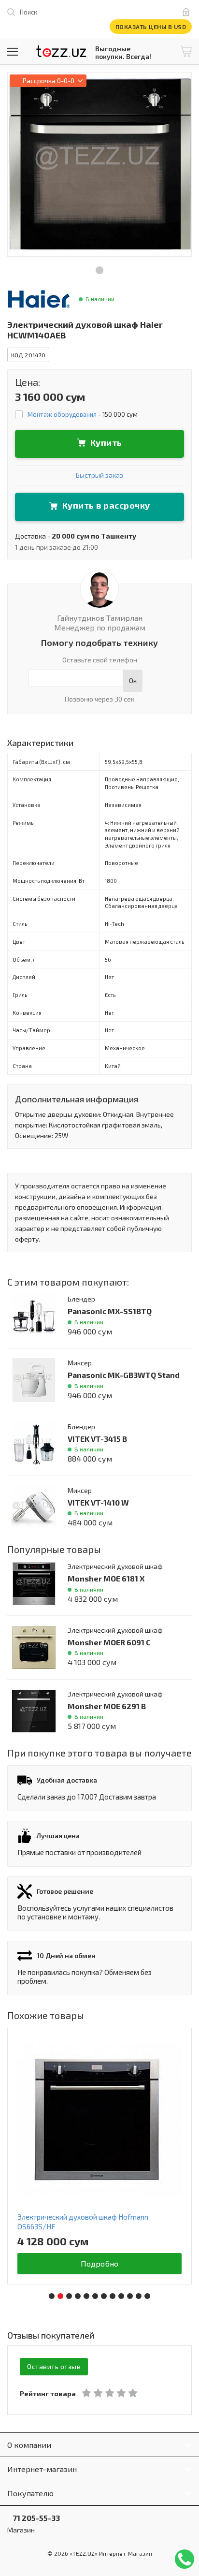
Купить (106, 442)
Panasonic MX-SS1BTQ (110, 1311)
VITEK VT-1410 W (98, 1502)
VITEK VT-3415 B (97, 1439)
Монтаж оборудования (62, 414)
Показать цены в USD (151, 27)
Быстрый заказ (99, 475)
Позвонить (185, 2559)
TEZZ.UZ (61, 51)
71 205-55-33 (34, 2518)
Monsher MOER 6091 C (109, 1642)
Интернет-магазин (42, 2469)
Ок (133, 681)
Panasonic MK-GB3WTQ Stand (124, 1375)
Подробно (100, 2263)
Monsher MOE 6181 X (106, 1578)
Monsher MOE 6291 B (107, 1706)
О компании (29, 2445)
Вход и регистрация (188, 12)
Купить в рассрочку (106, 505)
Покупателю (30, 2493)
